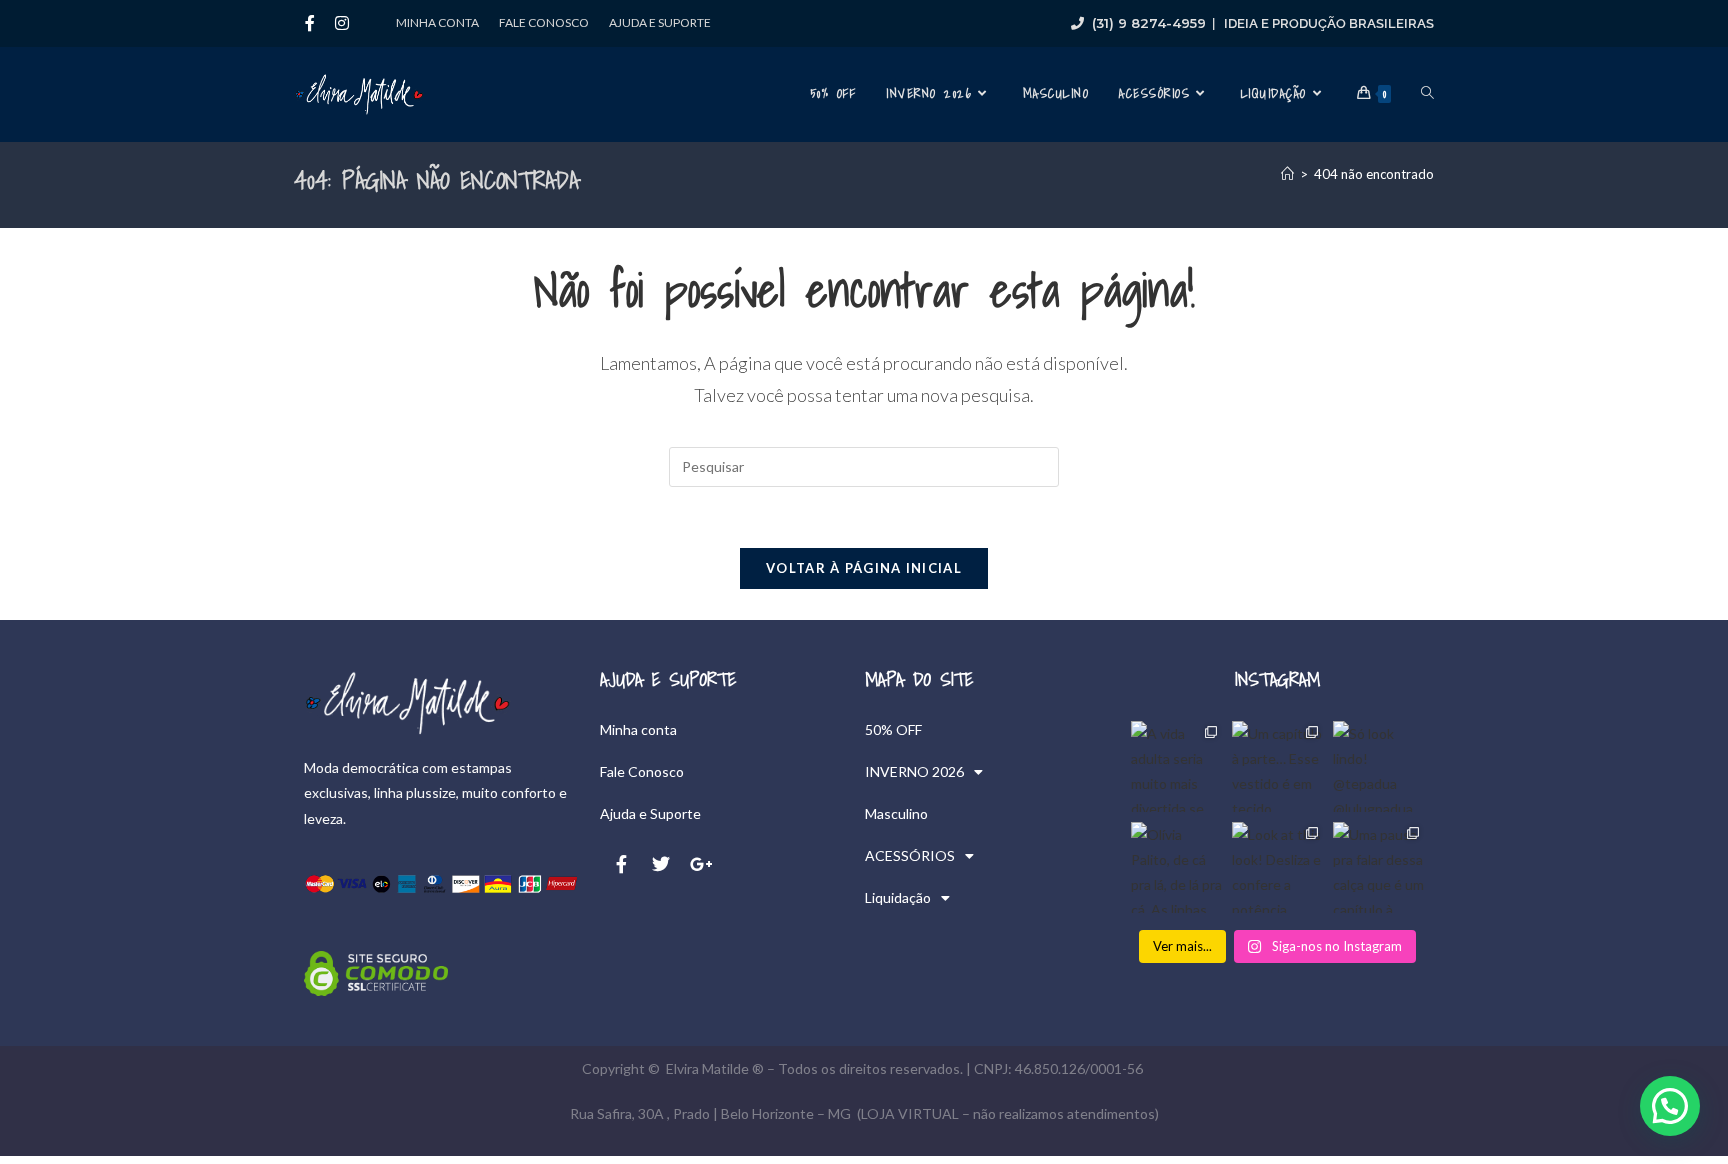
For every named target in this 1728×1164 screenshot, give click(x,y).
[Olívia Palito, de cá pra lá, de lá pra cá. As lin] (1176, 867)
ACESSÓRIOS (910, 855)
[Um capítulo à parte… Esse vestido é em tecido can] (1277, 766)
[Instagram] (342, 23)
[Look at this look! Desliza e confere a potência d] (1277, 867)
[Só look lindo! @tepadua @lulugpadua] (1378, 766)
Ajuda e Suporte (660, 22)
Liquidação (898, 897)
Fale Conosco (544, 22)
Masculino (896, 813)
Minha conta (437, 22)
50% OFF (893, 729)
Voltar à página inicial (864, 568)
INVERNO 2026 (914, 771)
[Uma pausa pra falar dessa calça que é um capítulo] (1378, 867)
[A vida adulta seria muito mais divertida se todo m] (1176, 766)
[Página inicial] (1287, 174)
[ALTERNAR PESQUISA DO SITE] (1427, 94)
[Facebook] (310, 23)
